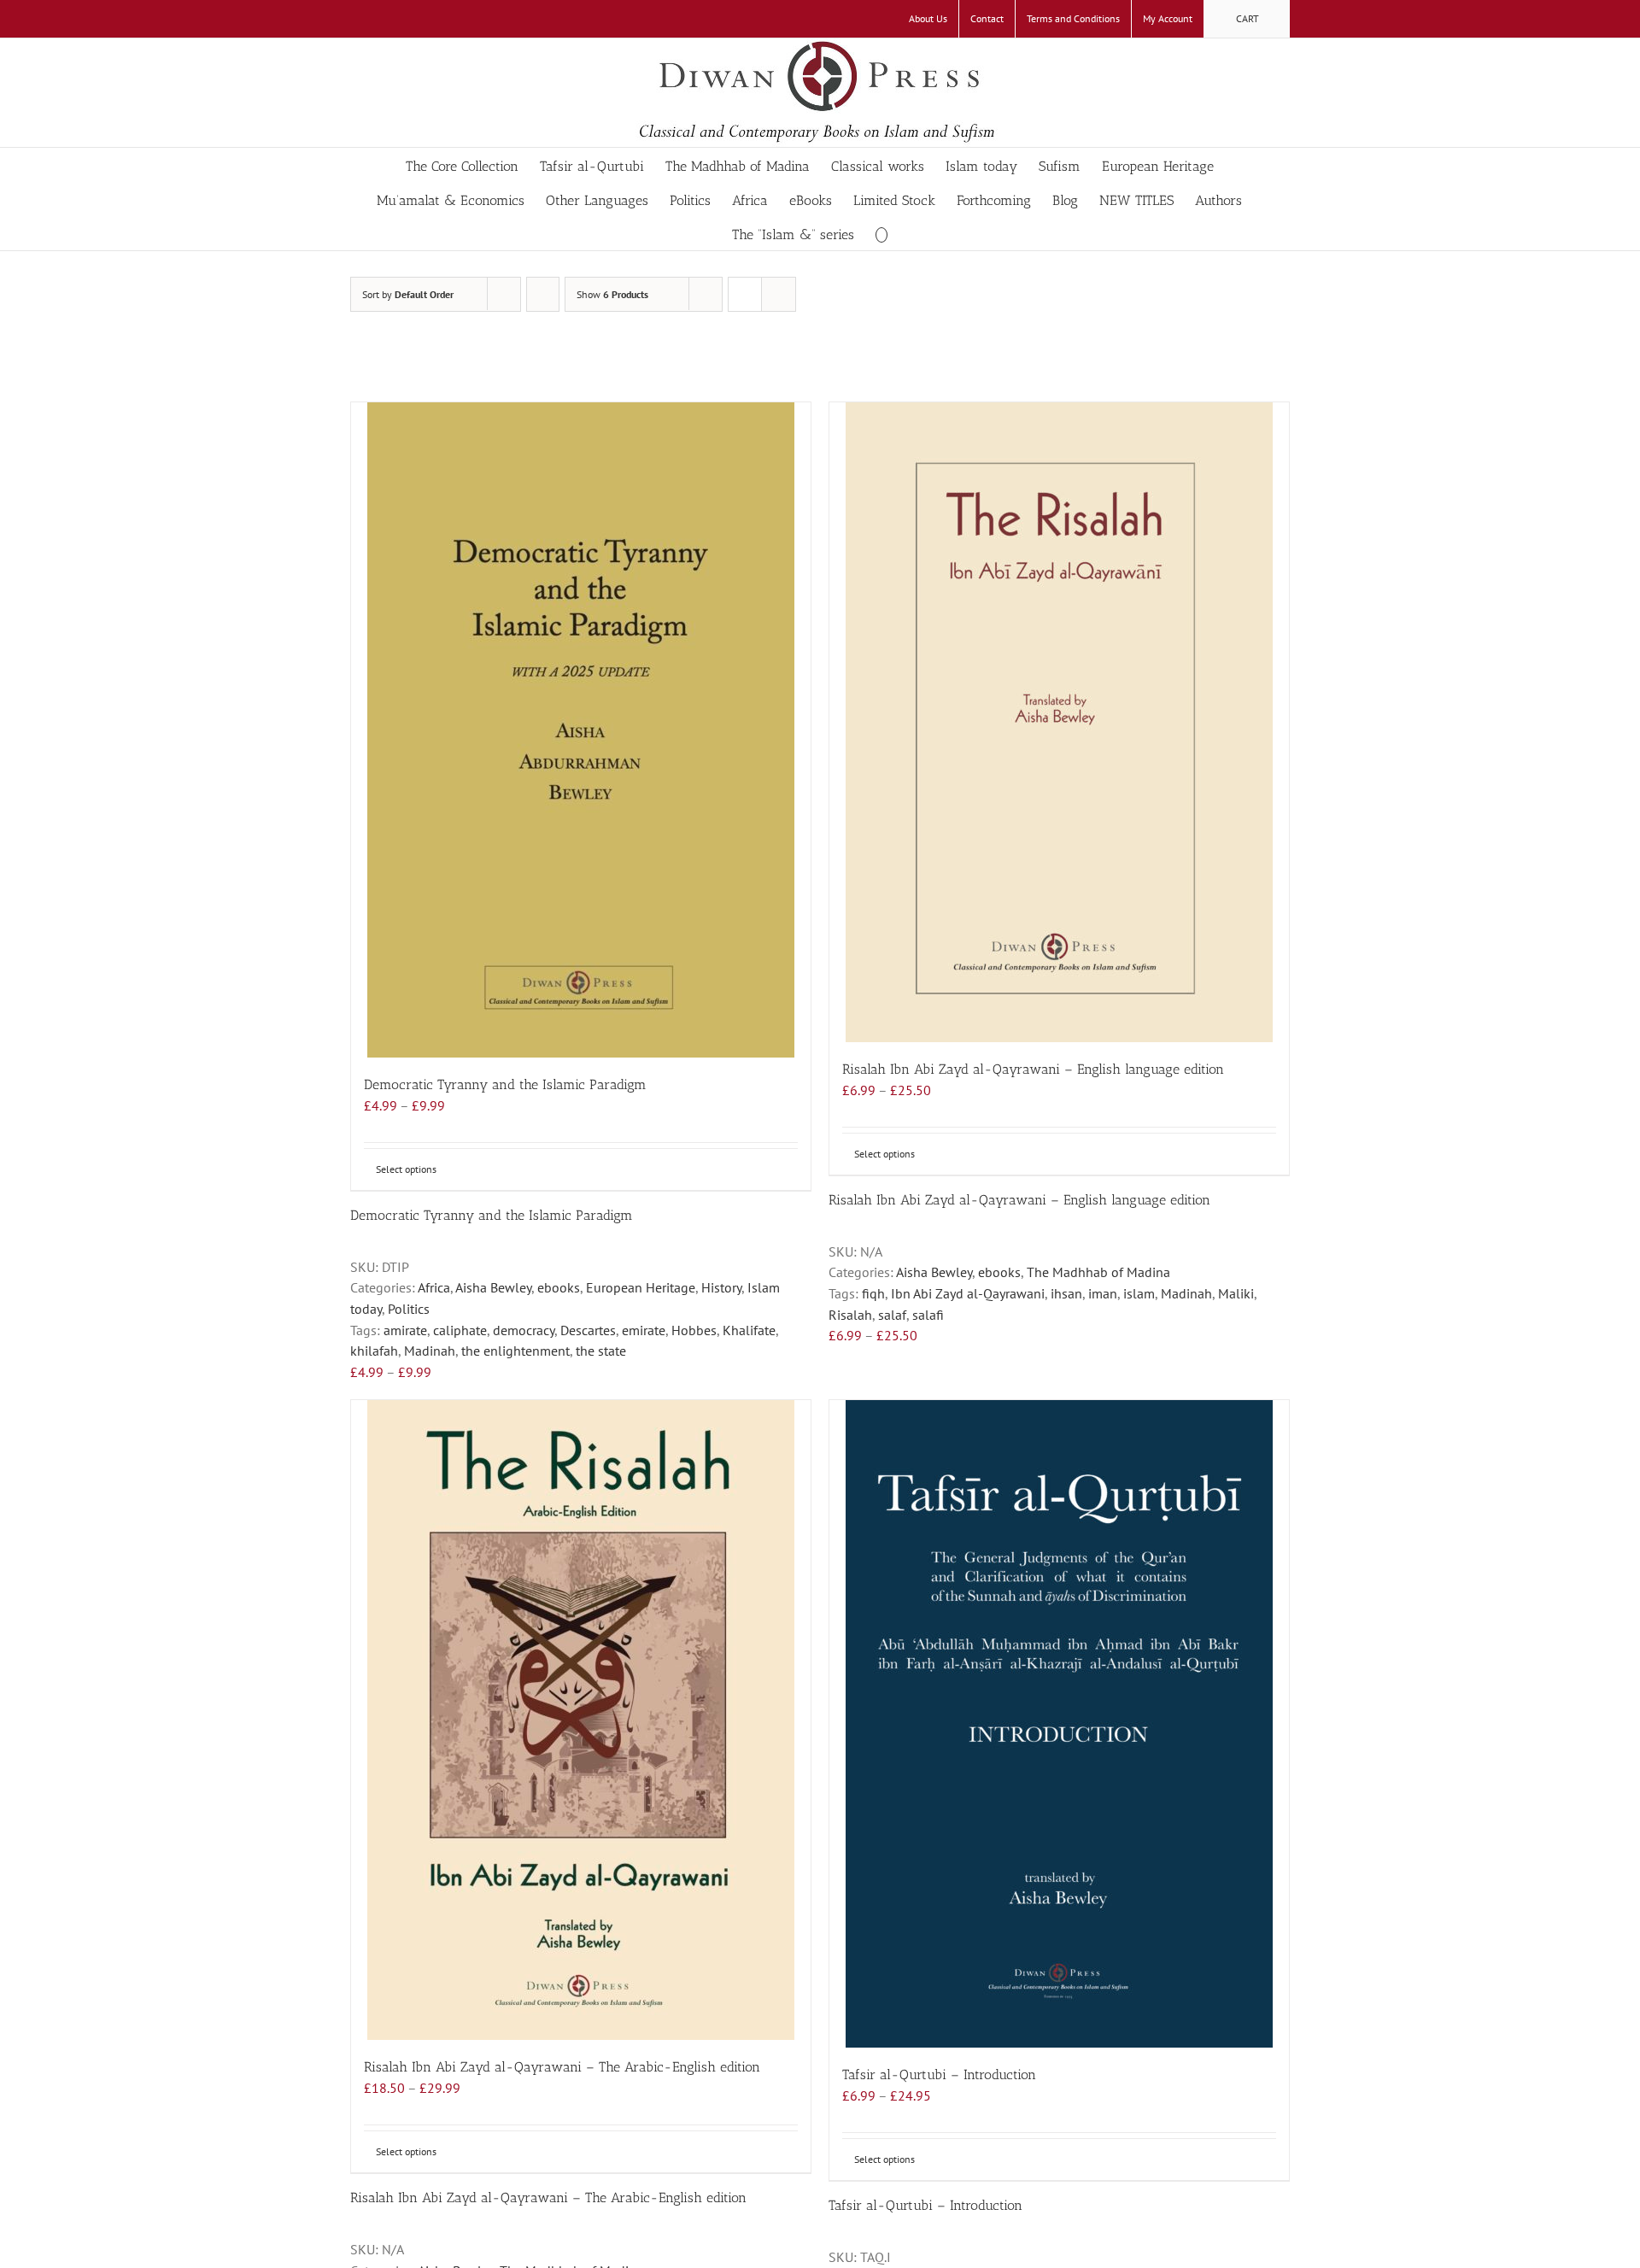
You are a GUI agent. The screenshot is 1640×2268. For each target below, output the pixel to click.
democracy (524, 1330)
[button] (881, 233)
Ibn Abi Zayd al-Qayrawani (968, 1293)
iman (1103, 1293)
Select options (406, 1169)
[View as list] (779, 294)
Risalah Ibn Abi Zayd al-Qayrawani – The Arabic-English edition (562, 2067)
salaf (892, 1315)
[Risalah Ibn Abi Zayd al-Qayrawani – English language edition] (1059, 722)
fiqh (873, 1293)
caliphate (460, 1330)
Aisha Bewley (493, 1287)
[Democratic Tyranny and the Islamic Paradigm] (581, 730)
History (721, 1287)
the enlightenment (515, 1351)
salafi (928, 1315)
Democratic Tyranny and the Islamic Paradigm (505, 1084)
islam (1139, 1293)
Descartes (588, 1330)
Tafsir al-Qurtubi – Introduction (939, 2075)
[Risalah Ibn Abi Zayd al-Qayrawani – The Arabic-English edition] (581, 1720)
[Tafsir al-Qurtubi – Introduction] (1059, 1724)
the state (601, 1351)
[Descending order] (543, 294)
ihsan (1066, 1293)
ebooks (559, 1287)
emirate (644, 1330)
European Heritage (641, 1287)
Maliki (1236, 1293)
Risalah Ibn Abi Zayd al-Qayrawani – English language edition (1033, 1069)
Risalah (850, 1315)
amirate (405, 1330)
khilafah (374, 1351)
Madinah (430, 1351)
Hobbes (694, 1330)
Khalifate (749, 1330)
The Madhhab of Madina (1098, 1272)
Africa (434, 1287)
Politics (409, 1309)
